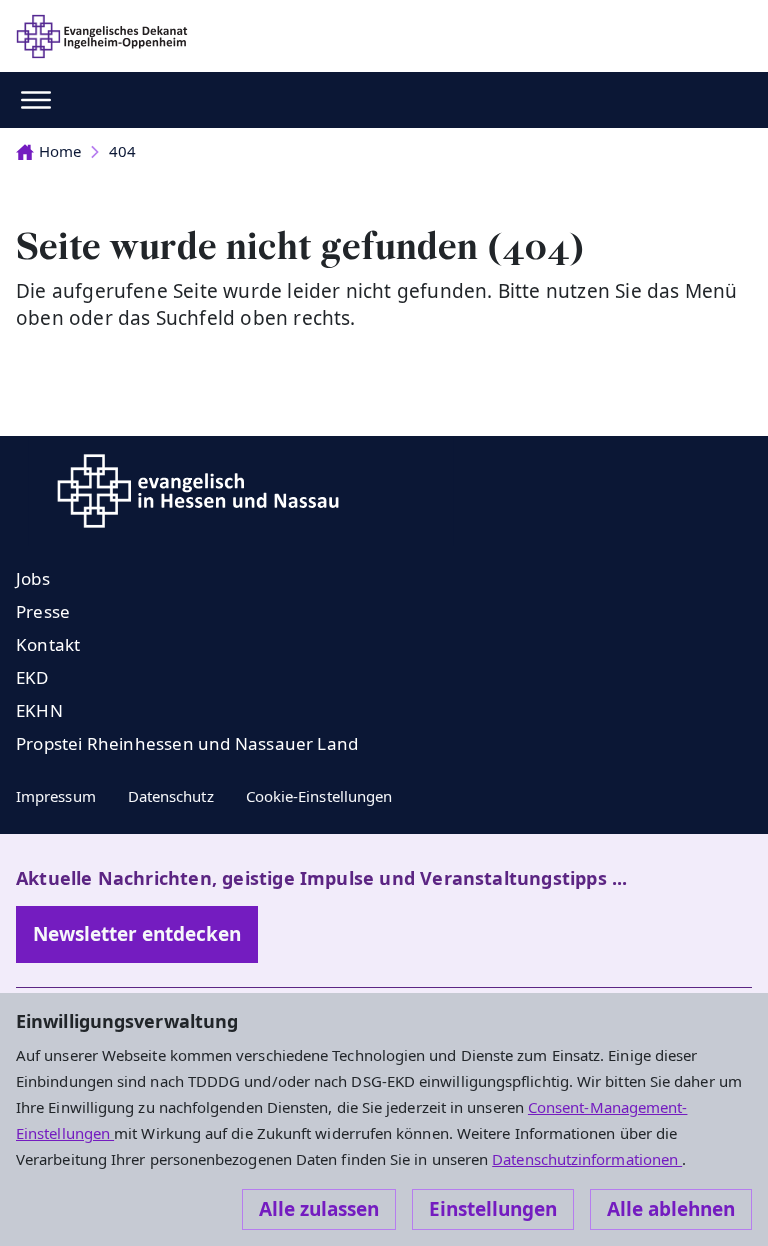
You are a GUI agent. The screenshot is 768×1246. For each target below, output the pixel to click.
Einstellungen (493, 1209)
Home (60, 151)
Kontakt (48, 644)
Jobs (33, 578)
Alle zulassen (319, 1209)
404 (122, 151)
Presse (43, 611)
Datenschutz (171, 796)
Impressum (56, 796)
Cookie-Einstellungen (319, 796)
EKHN (39, 710)
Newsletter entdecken (137, 934)
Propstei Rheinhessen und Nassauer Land (187, 743)
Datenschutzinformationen (587, 1159)
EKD (32, 677)
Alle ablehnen (671, 1209)
